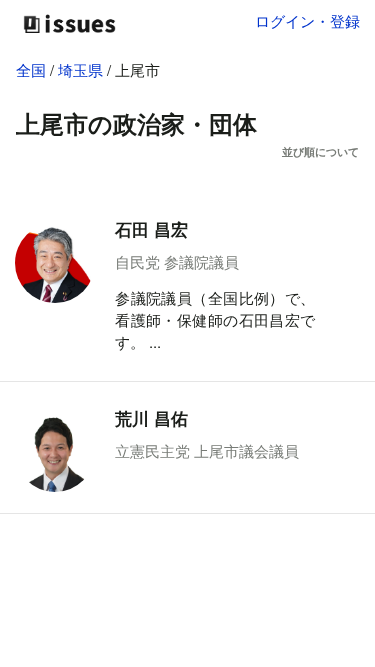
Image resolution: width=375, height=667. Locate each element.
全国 (31, 69)
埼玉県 (82, 69)
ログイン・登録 (307, 20)
